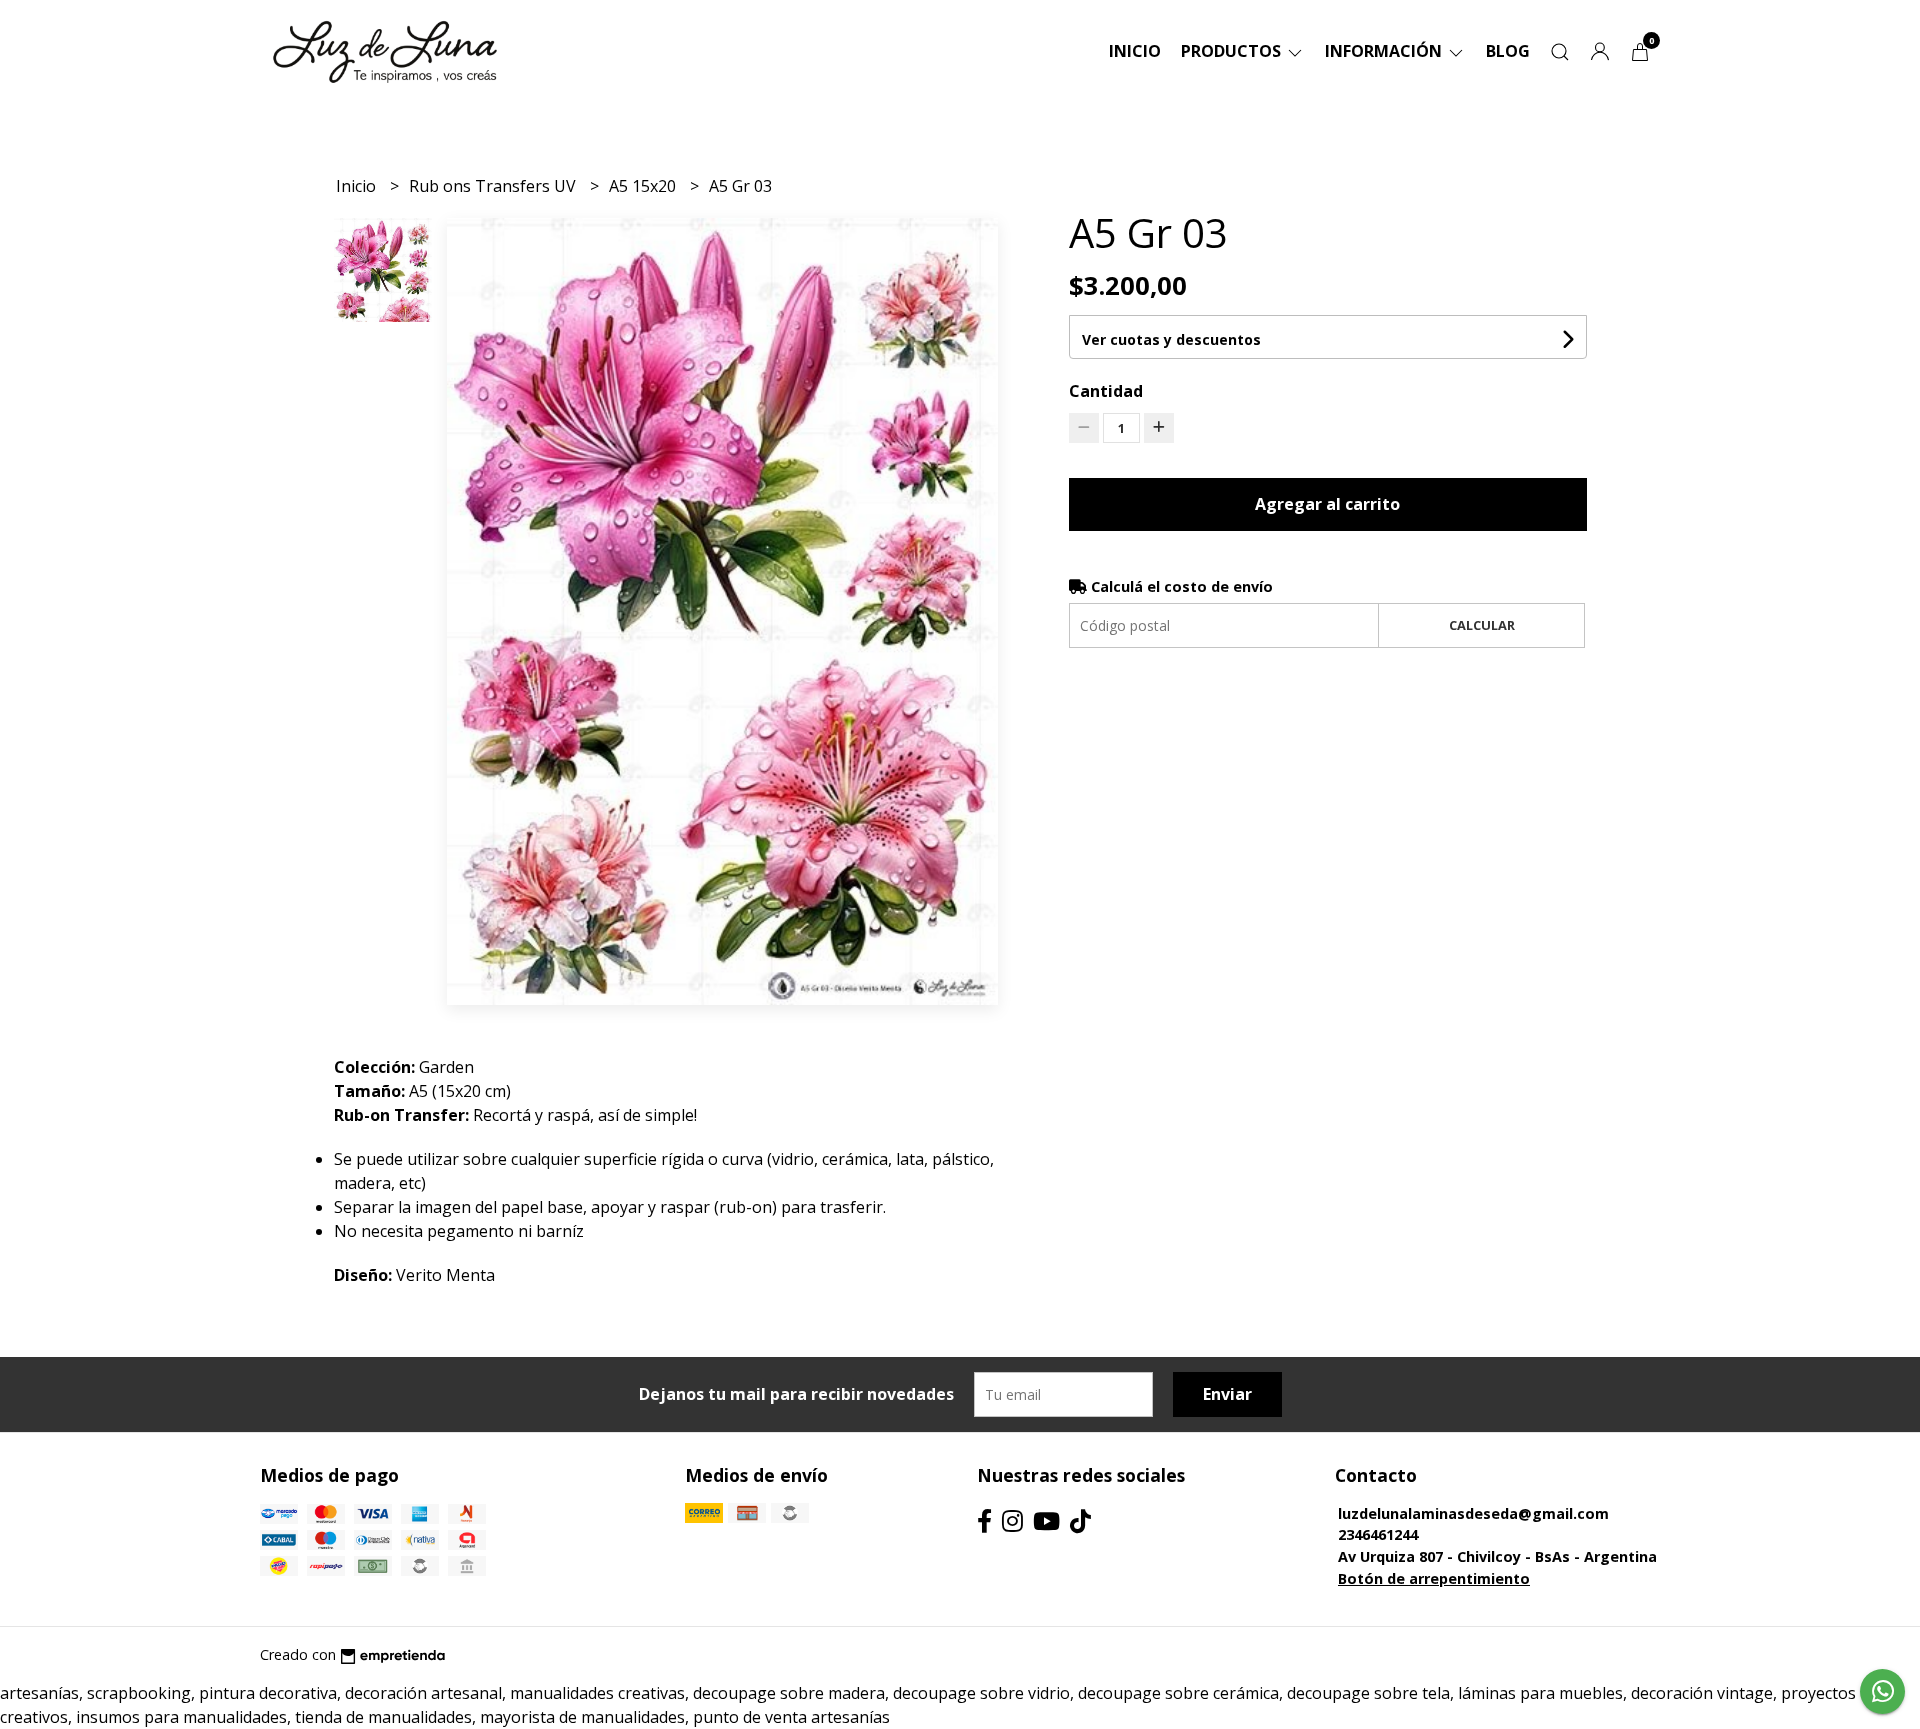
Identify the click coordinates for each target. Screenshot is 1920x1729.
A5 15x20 (644, 186)
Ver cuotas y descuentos (1171, 339)
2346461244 (1378, 1534)
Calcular (1482, 625)
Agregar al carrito (1327, 504)
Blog (1508, 51)
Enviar (1227, 1394)
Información (1385, 51)
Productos (1233, 51)
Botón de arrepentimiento (1434, 1578)
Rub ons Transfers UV (494, 186)
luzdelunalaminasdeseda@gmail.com (1473, 1513)
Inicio (1135, 51)
